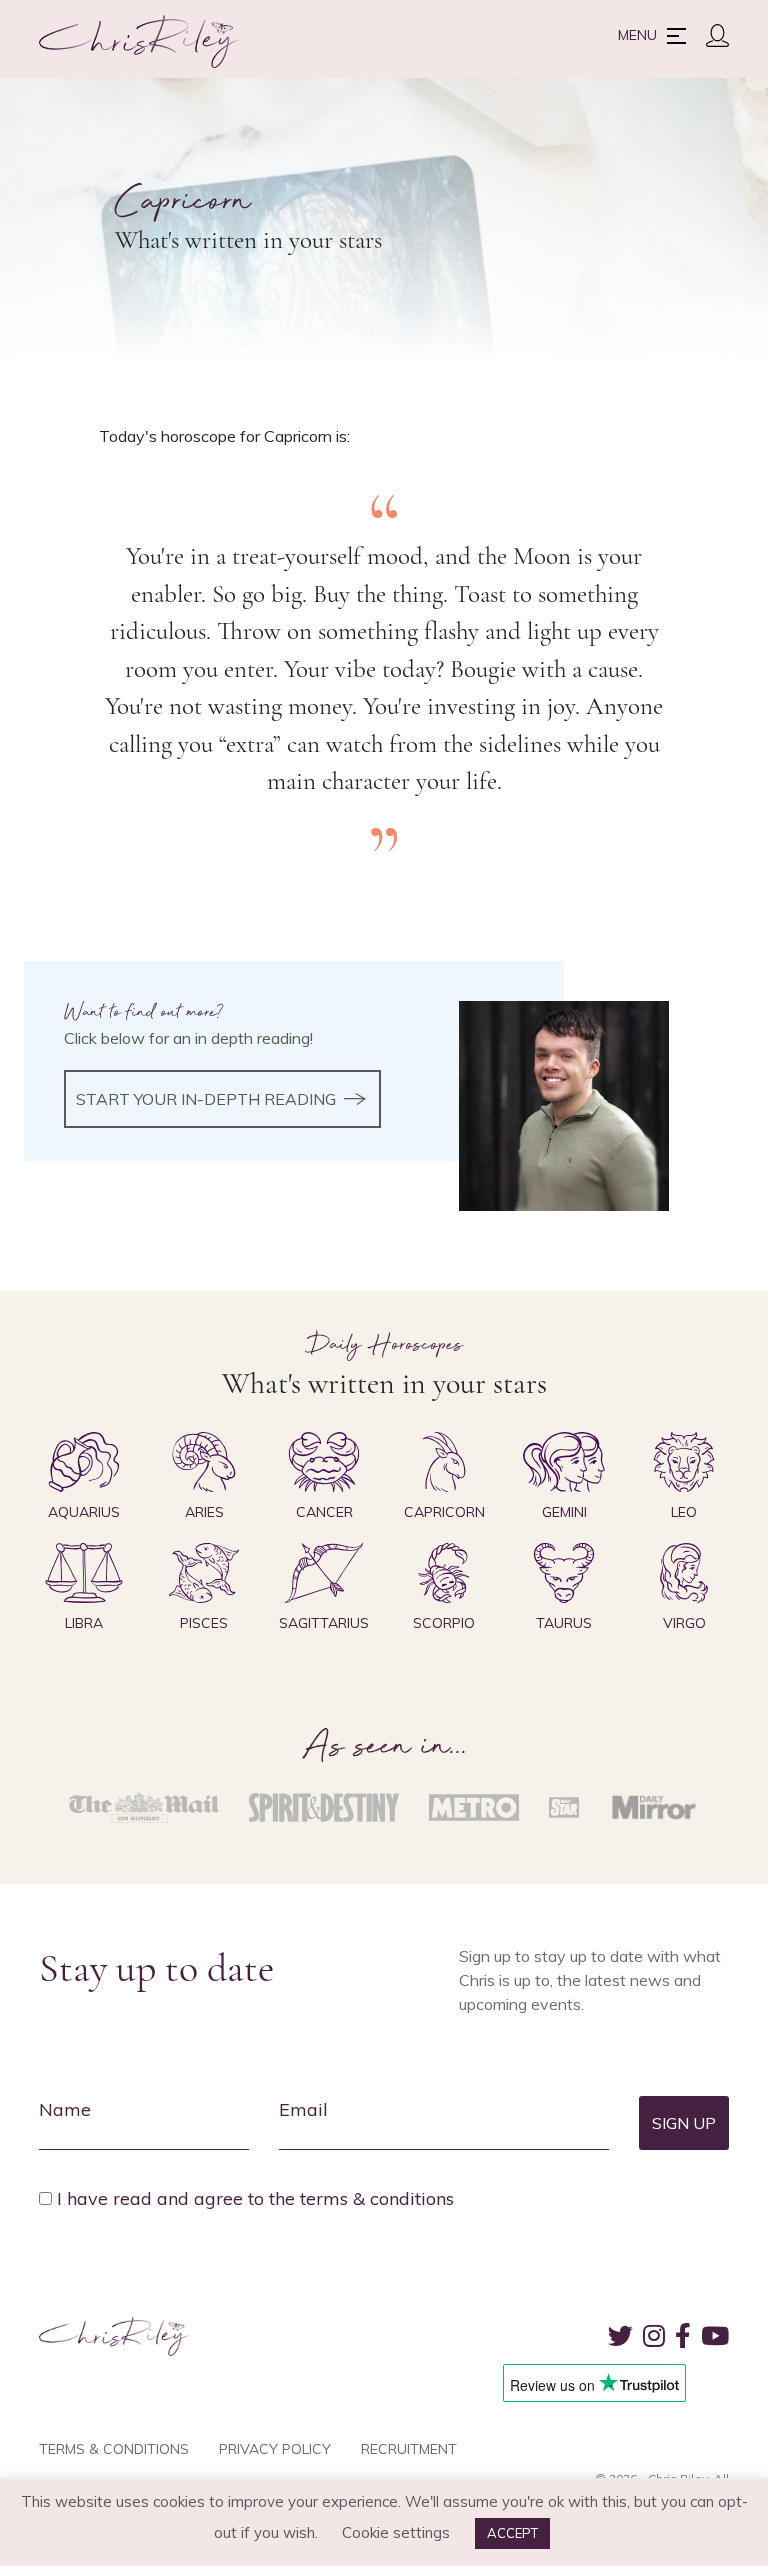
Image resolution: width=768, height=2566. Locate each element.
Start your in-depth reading (206, 1099)
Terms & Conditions (114, 2449)
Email (303, 2109)
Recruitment (409, 2449)
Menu (637, 35)
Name (65, 2109)
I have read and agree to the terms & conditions (255, 2198)
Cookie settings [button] (396, 2532)
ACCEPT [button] (512, 2533)
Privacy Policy (275, 2449)
